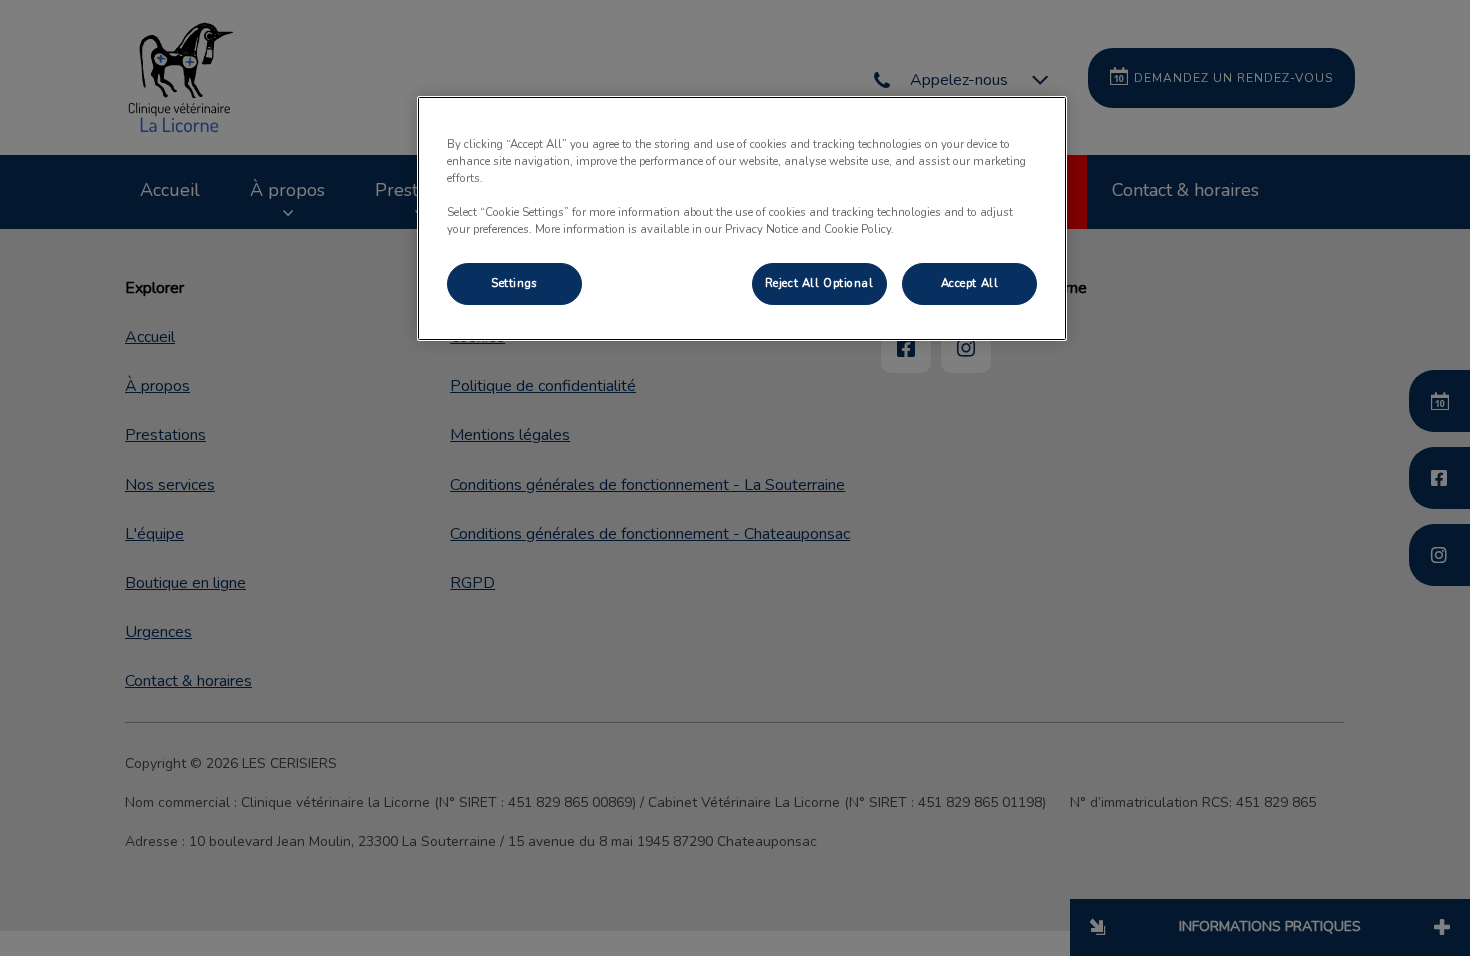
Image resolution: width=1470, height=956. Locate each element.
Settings (514, 283)
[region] (742, 218)
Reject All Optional (819, 283)
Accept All (970, 283)
